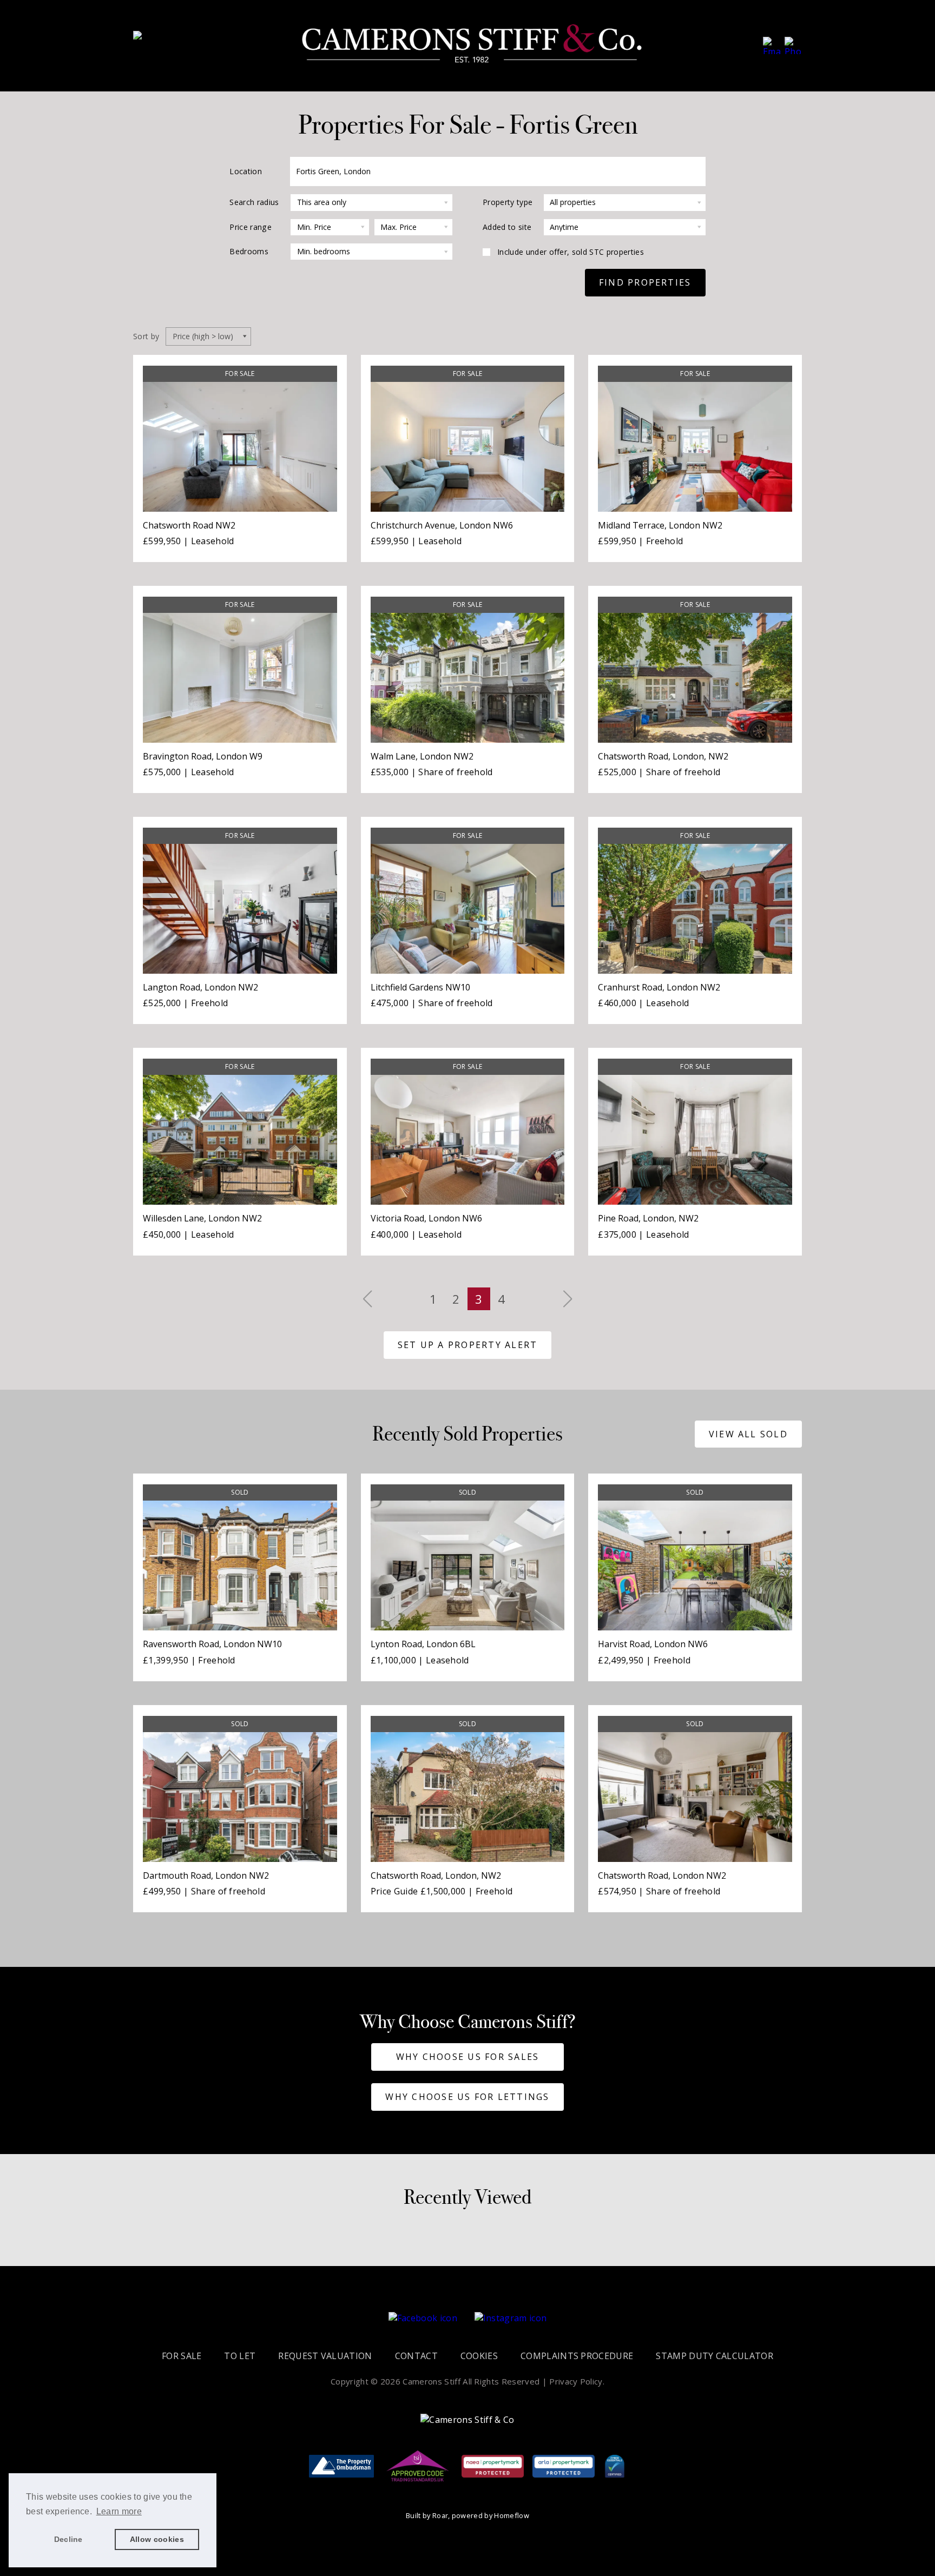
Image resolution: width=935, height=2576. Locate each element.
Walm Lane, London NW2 (422, 756)
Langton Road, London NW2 (200, 987)
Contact (416, 2356)
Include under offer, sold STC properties (571, 252)
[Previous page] (367, 1299)
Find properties (645, 282)
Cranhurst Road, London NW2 (659, 987)
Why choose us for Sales (468, 2057)
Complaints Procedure (577, 2356)
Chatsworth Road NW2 (189, 525)
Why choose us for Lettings (467, 2097)
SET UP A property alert (468, 1345)
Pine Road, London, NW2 (648, 1218)
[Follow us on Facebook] (423, 2318)
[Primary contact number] (793, 45)
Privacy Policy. (577, 2381)
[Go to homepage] (472, 45)
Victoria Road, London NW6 (426, 1218)
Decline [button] (68, 2539)
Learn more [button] (119, 2511)
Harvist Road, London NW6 (653, 1644)
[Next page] (568, 1299)
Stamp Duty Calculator (715, 2356)
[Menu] (147, 39)
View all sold (748, 1434)
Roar (440, 2515)
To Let (240, 2356)
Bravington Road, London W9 (203, 756)
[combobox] (498, 171)
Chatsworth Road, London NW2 (662, 1875)
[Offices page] (772, 45)
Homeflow (512, 2515)
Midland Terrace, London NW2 (660, 525)
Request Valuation (325, 2356)
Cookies (479, 2356)
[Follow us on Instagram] (511, 2318)
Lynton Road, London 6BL (423, 1644)
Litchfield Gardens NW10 (420, 987)
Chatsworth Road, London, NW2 (663, 756)
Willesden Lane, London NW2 (202, 1218)
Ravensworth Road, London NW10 (212, 1644)
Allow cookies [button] (157, 2539)
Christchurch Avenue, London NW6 (442, 525)
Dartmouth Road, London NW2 (206, 1875)
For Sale (182, 2356)
